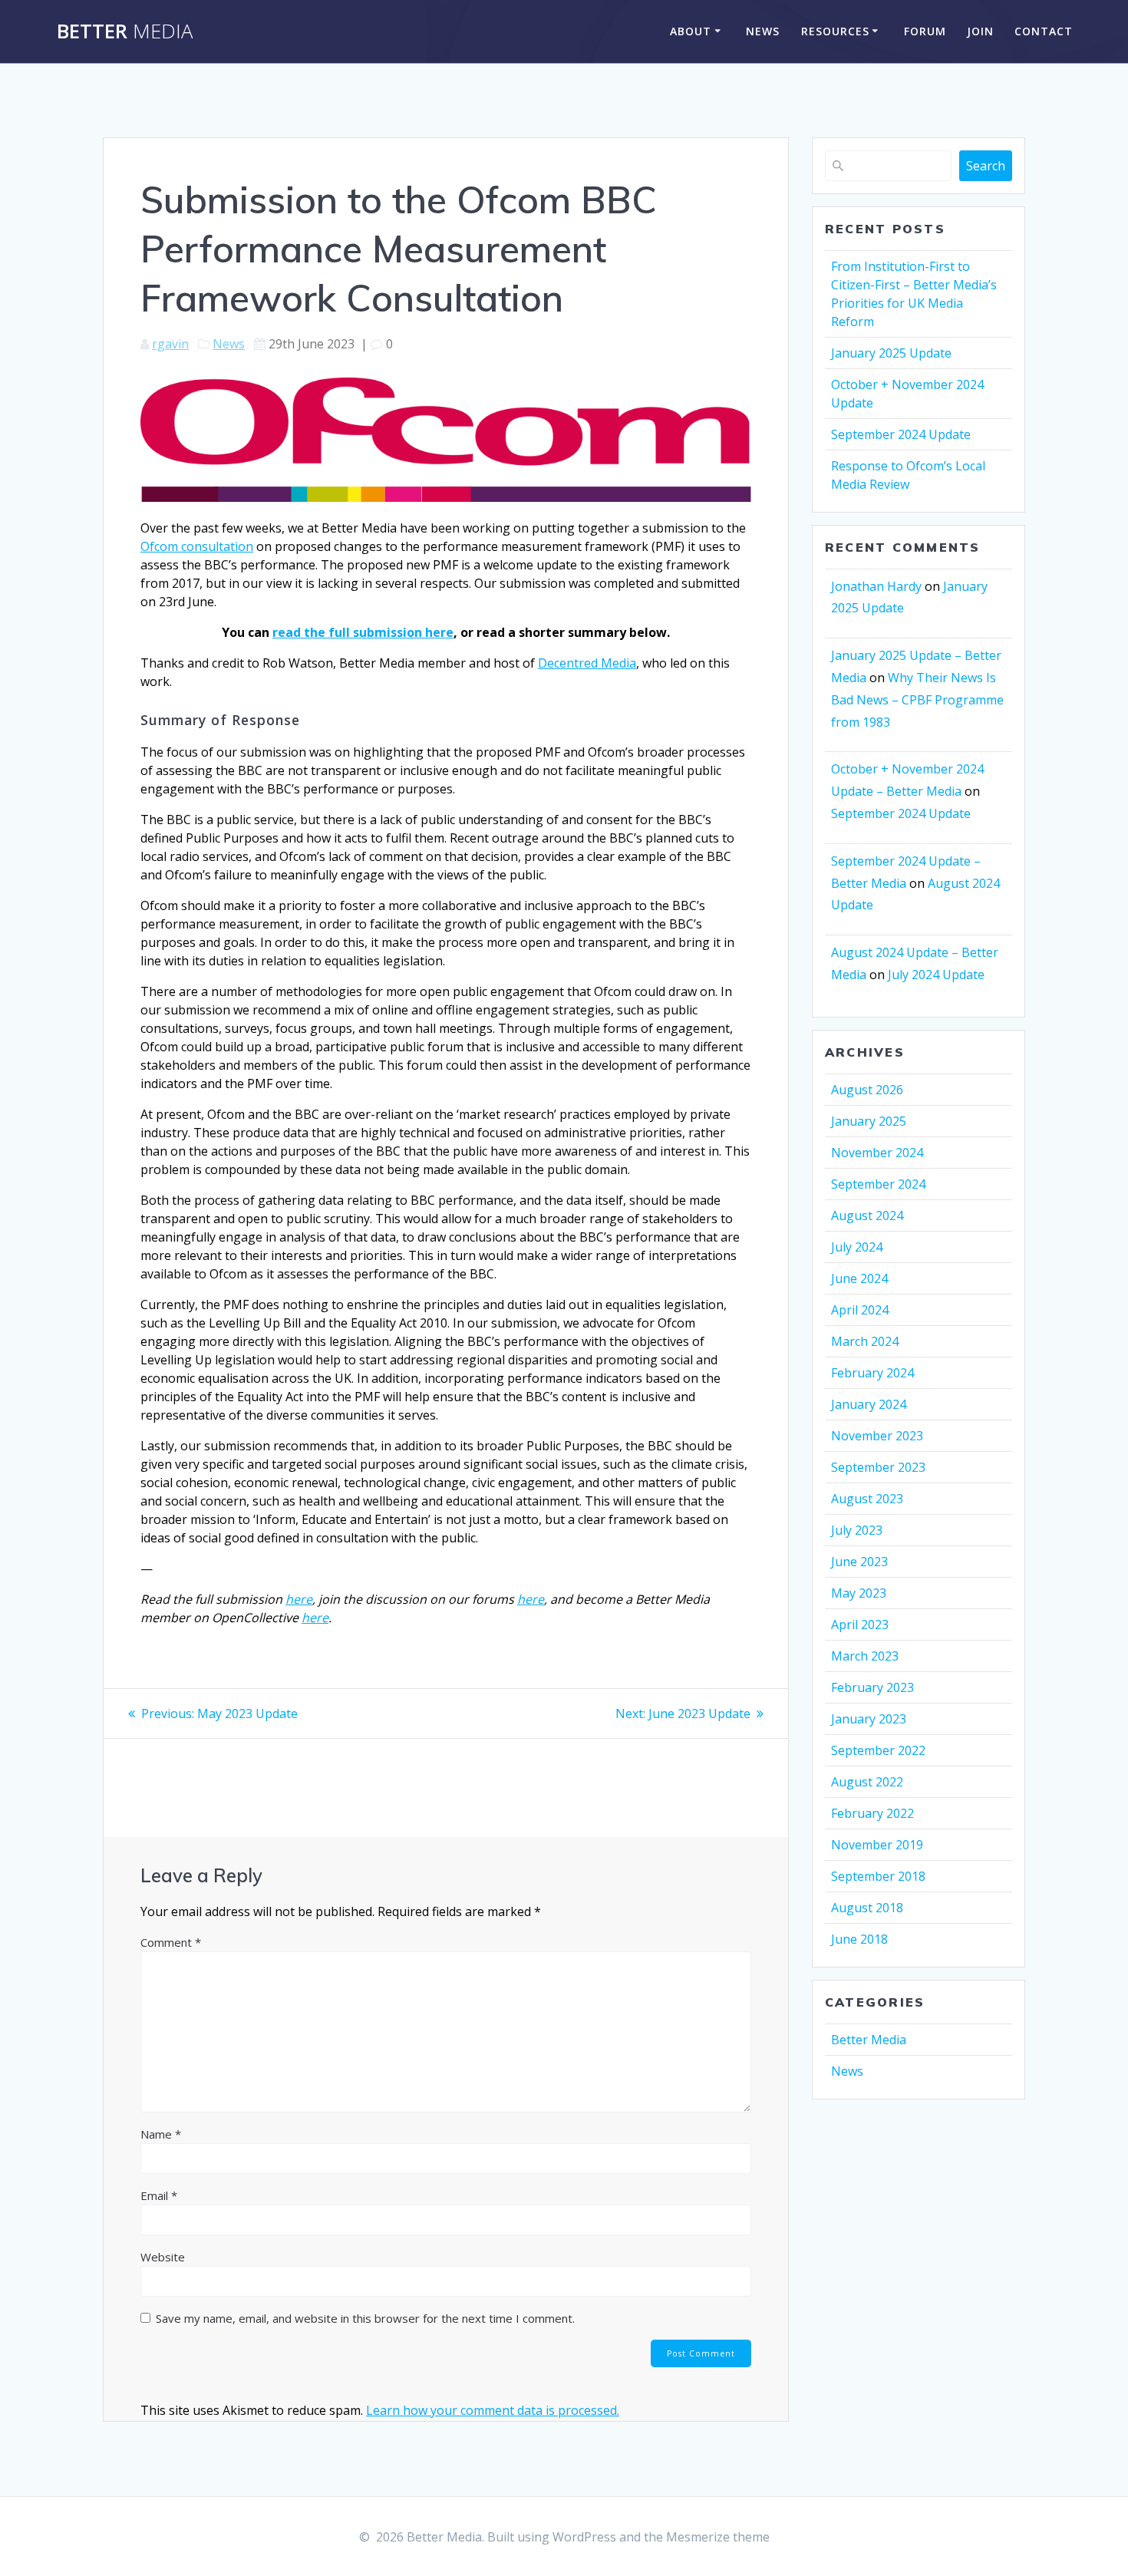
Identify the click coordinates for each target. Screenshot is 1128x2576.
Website (163, 2257)
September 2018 (878, 1876)
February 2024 (872, 1373)
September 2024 (878, 1184)
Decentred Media (587, 663)
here (299, 1599)
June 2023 (859, 1562)
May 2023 (859, 1593)
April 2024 (860, 1310)
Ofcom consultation (197, 546)
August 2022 (867, 1782)
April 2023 (860, 1624)
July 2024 (857, 1247)
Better (125, 31)
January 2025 (869, 1121)
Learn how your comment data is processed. (493, 2410)
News (763, 31)
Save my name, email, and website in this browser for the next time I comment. (365, 2318)
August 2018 (867, 1908)
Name (161, 2134)
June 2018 (859, 1939)
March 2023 (865, 1656)
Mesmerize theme (718, 2537)
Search (986, 166)
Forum (925, 31)
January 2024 (869, 1404)
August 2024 (867, 1215)
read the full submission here (363, 632)
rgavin (170, 344)
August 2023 (867, 1499)
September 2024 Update (901, 434)
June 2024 (859, 1278)
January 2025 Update (891, 353)
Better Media (869, 2040)
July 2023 (857, 1530)
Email (159, 2195)
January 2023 (869, 1719)
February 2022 (872, 1813)
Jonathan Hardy (876, 586)
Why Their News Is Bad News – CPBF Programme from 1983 (917, 700)
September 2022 (878, 1750)
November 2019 (877, 1845)
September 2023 (878, 1467)
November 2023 (877, 1436)
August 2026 (867, 1090)
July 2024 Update (936, 975)
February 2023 (872, 1687)
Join (980, 31)
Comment (171, 1942)
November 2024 (877, 1153)
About (691, 31)
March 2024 (865, 1341)
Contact (1044, 31)
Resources (835, 31)
